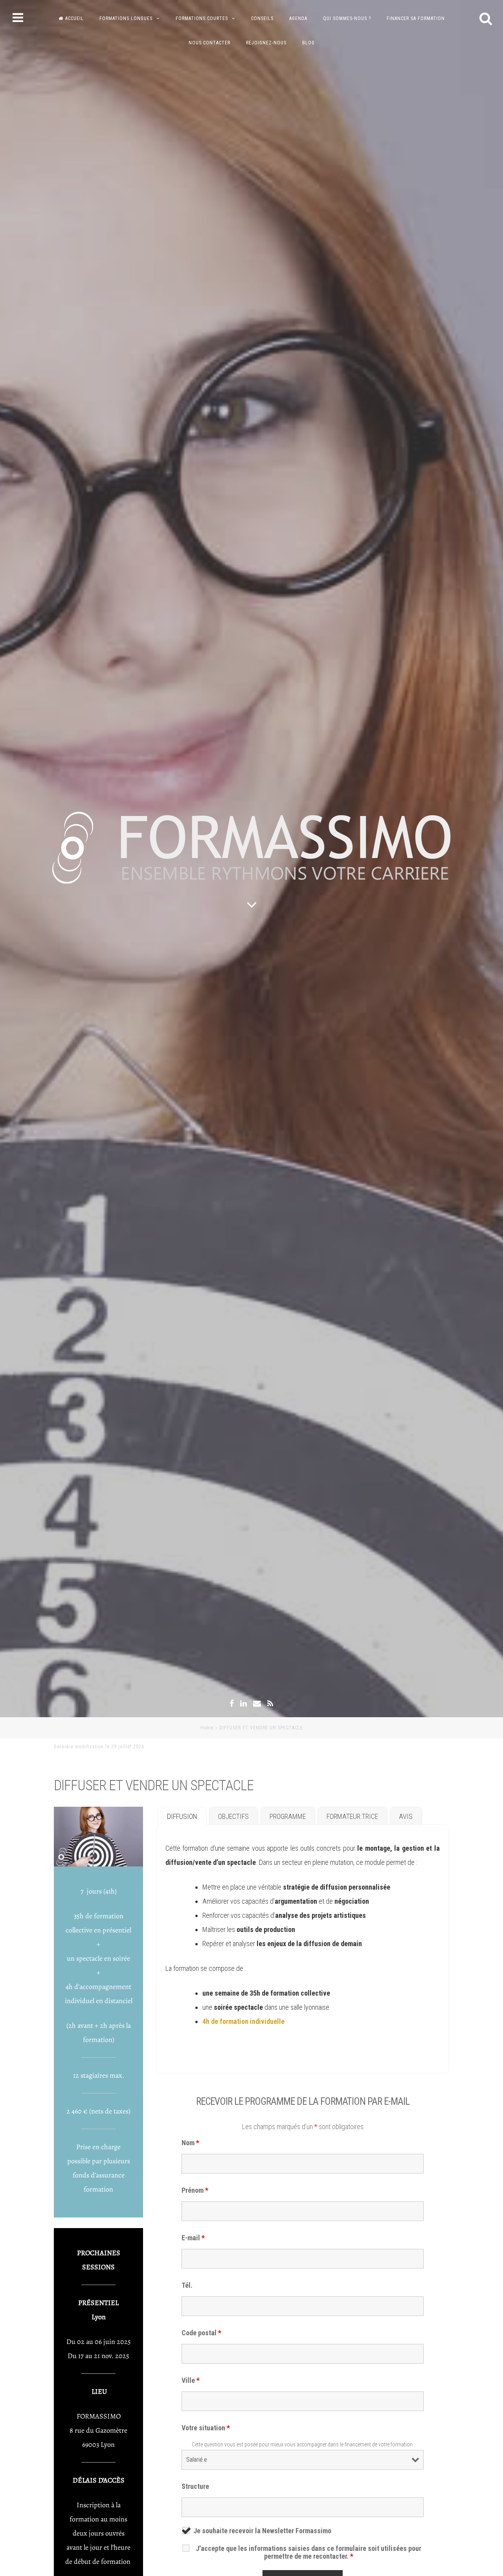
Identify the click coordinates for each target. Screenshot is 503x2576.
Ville (191, 2380)
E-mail (193, 2238)
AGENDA (298, 18)
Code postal (201, 2333)
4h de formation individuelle (243, 2021)
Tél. (187, 2285)
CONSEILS (262, 18)
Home (207, 1728)
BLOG (308, 43)
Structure (195, 2486)
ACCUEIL (74, 18)
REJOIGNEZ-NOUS (266, 43)
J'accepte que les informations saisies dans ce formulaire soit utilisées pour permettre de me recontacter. (308, 2552)
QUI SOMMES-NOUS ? (347, 18)
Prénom (195, 2190)
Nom (190, 2143)
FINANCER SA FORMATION (416, 18)
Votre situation (206, 2428)
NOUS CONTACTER (209, 43)
